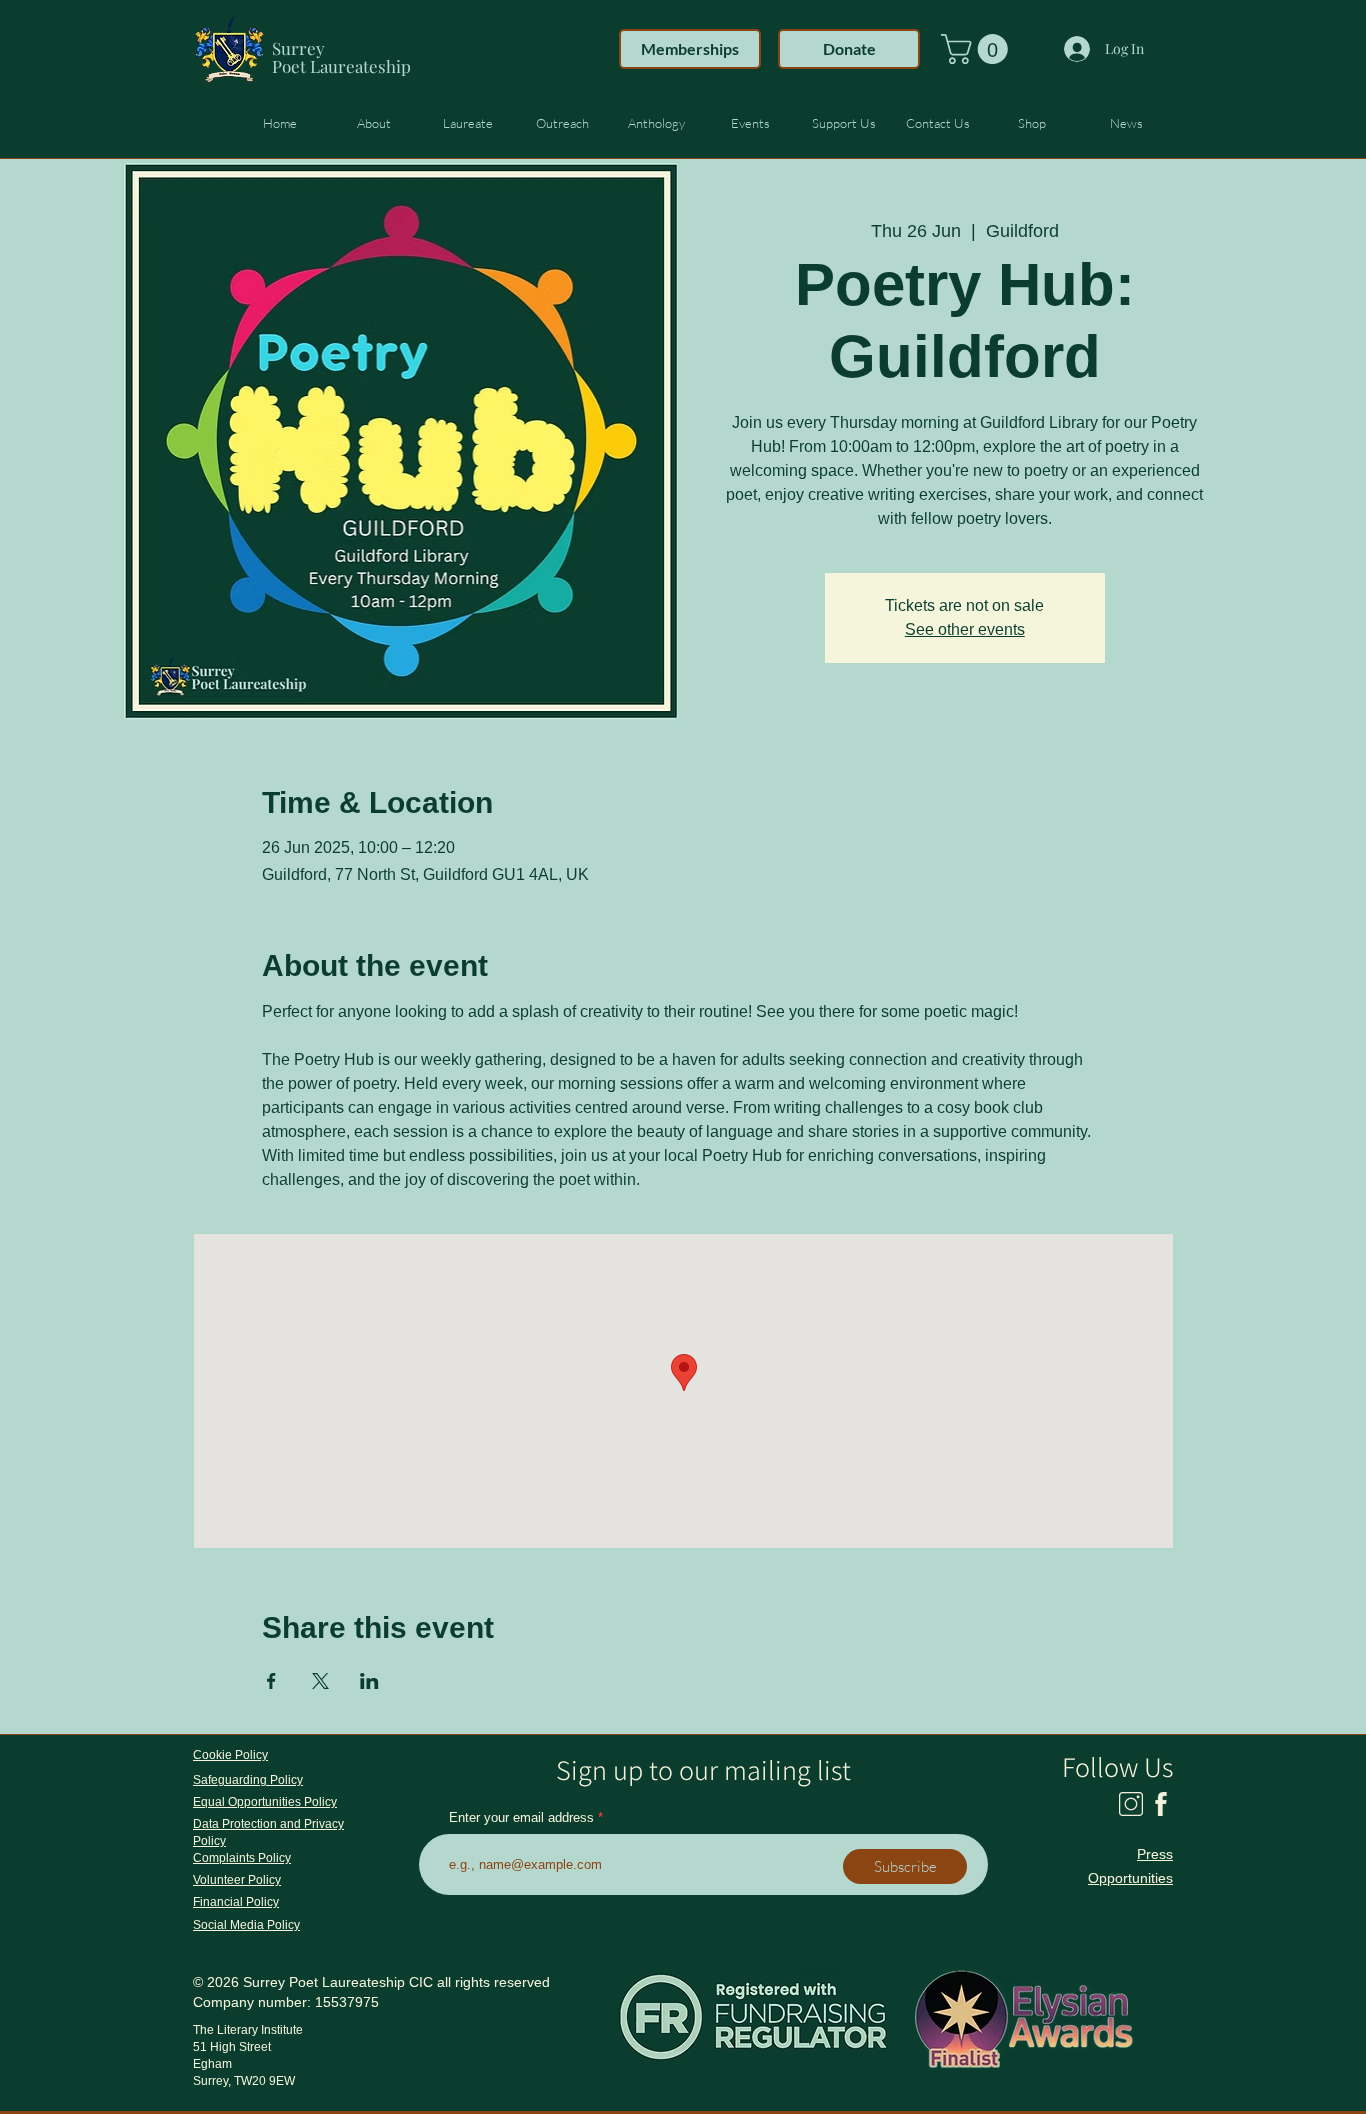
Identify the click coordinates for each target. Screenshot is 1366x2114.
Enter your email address (521, 1817)
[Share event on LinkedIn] (369, 1681)
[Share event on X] (320, 1681)
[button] (978, 49)
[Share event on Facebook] (271, 1681)
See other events (965, 629)
